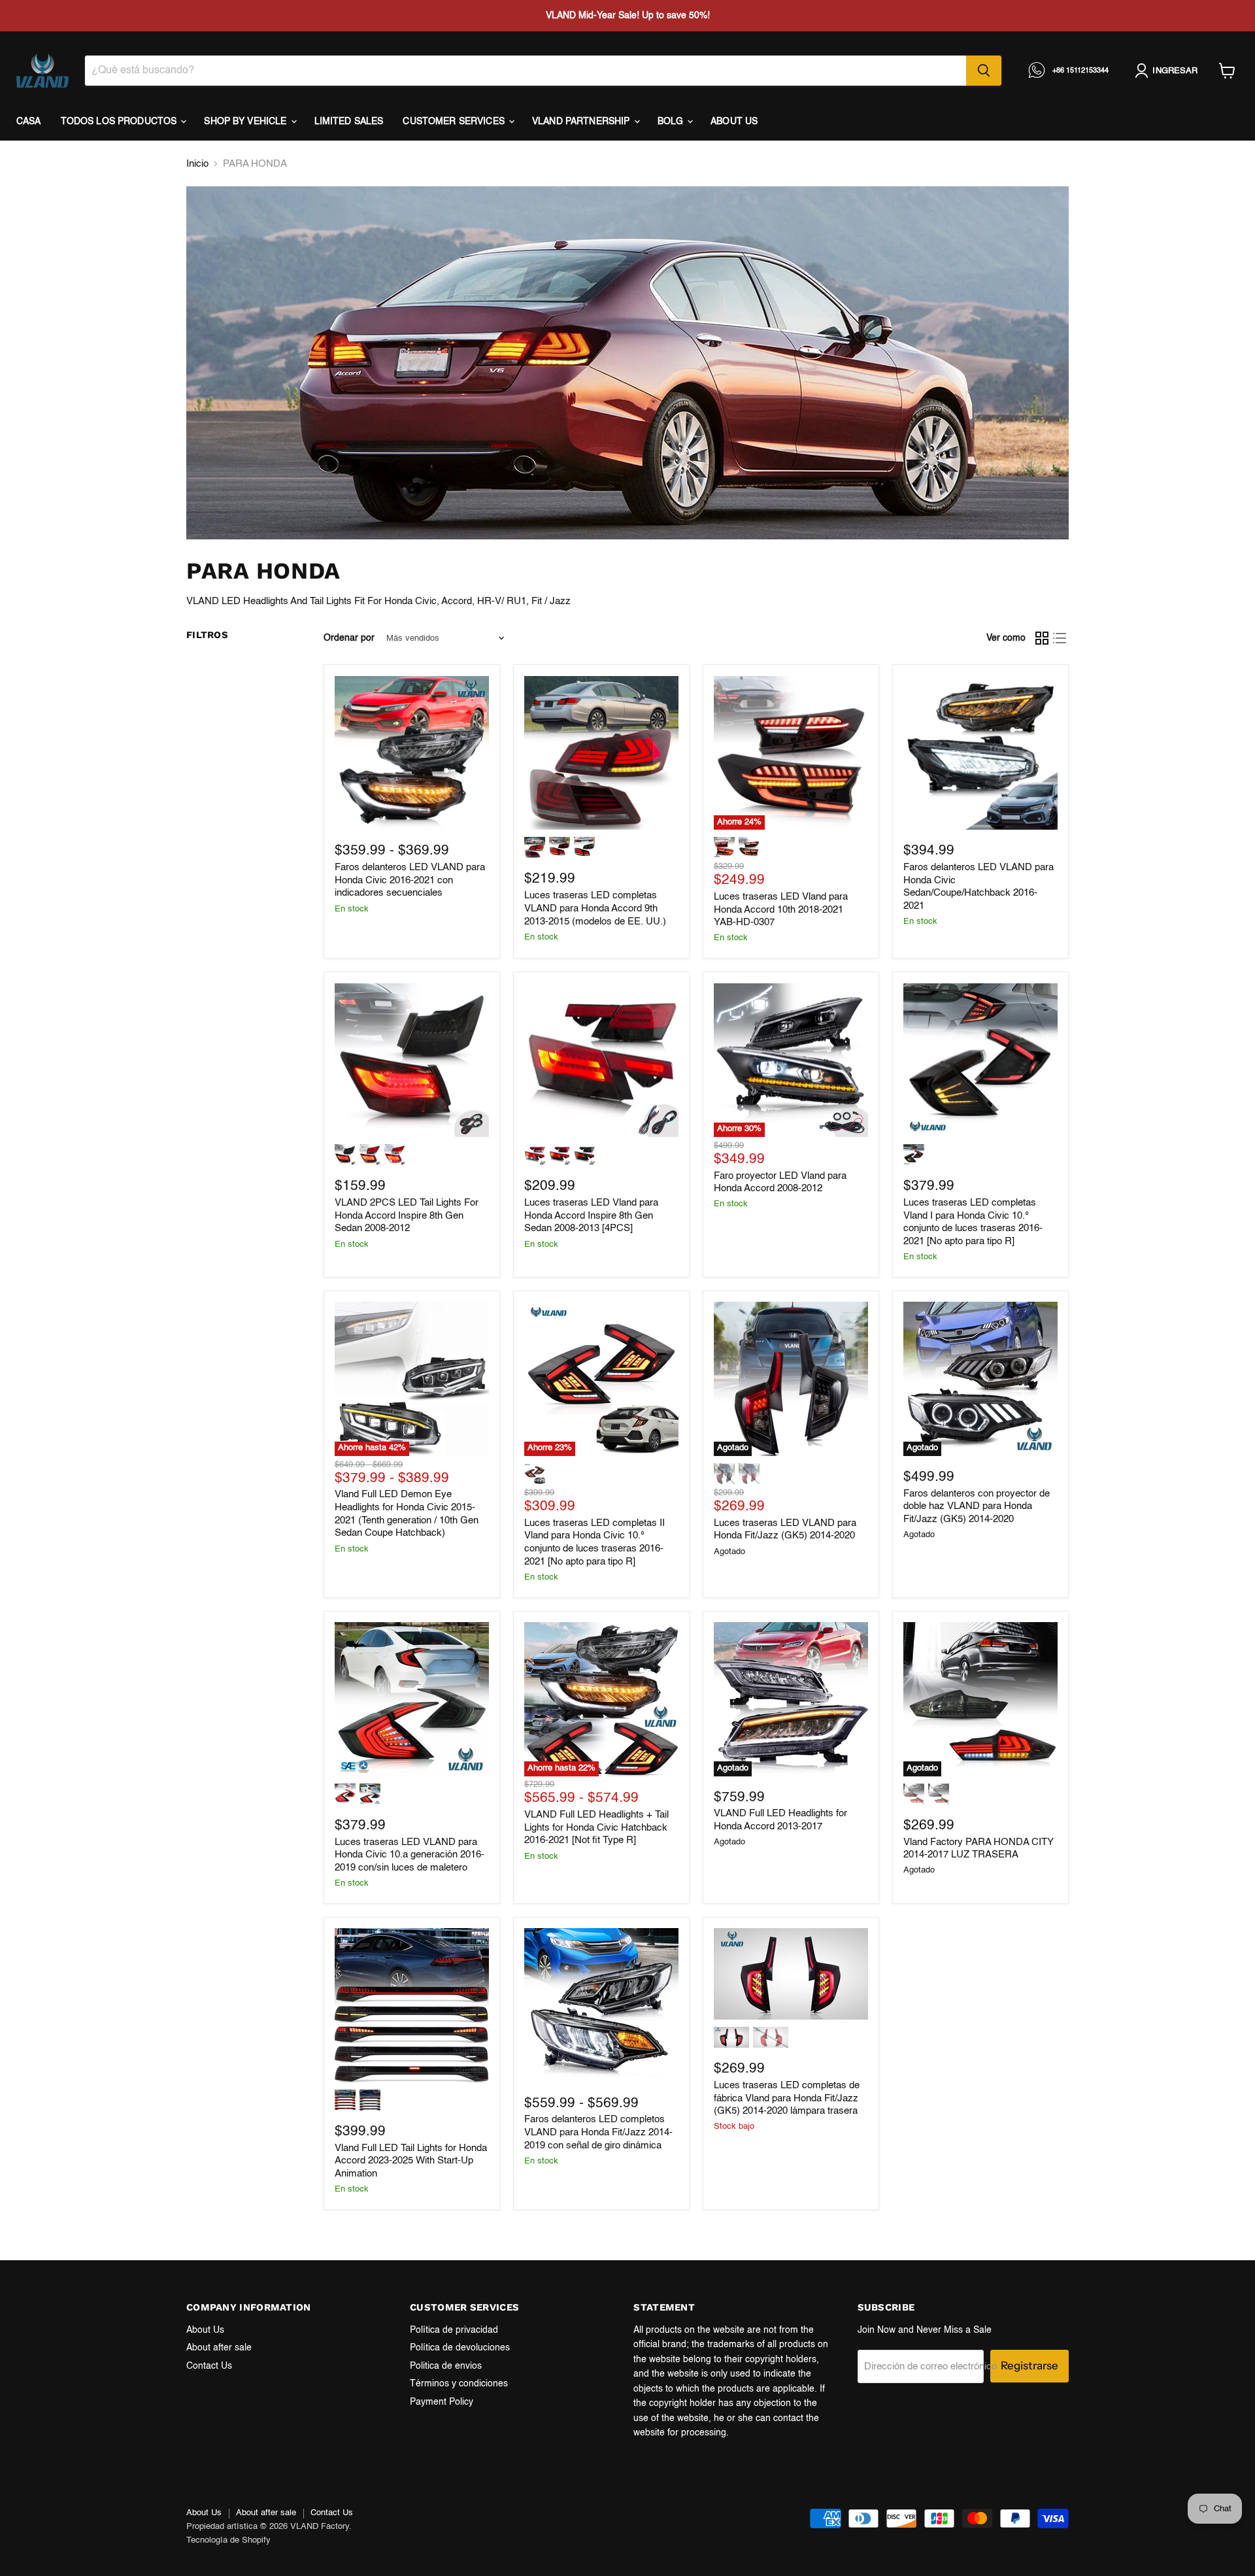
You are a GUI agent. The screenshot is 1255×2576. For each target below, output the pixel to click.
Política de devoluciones (460, 2348)
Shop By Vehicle (246, 122)
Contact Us (209, 2366)
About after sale (219, 2348)
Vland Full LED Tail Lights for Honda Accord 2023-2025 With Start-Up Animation (411, 2161)
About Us (205, 2330)
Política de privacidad (454, 2330)
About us (734, 122)
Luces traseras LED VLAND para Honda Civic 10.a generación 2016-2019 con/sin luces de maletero (410, 1855)
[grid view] (1042, 639)
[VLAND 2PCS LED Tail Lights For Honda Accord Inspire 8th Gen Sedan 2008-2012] (412, 1060)
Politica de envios (446, 2366)
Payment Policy (442, 2402)
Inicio (197, 164)
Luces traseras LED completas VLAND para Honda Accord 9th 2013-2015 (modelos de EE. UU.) (595, 908)
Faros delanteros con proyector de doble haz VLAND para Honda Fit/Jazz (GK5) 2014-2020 (977, 1506)
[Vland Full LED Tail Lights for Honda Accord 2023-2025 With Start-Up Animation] (412, 2005)
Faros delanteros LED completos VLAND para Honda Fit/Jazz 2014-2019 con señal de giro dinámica (598, 2132)
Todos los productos (120, 122)
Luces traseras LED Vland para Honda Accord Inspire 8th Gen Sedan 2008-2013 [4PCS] (591, 1215)
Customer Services (455, 122)
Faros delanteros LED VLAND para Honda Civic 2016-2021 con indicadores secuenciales (410, 880)
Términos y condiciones (459, 2384)
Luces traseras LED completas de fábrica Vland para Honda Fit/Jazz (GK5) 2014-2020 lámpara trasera (787, 2098)
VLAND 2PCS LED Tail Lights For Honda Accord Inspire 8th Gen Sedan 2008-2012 (407, 1215)
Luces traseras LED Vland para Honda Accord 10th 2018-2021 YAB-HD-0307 (781, 909)
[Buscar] (984, 71)
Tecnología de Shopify (228, 2540)
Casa (29, 122)
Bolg (672, 122)
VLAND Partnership (582, 122)
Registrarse (1029, 2365)
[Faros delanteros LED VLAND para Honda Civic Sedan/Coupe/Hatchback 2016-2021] (980, 753)
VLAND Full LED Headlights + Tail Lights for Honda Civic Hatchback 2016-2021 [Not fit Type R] (596, 1827)
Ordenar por (349, 638)
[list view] (1060, 639)
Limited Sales (349, 122)
